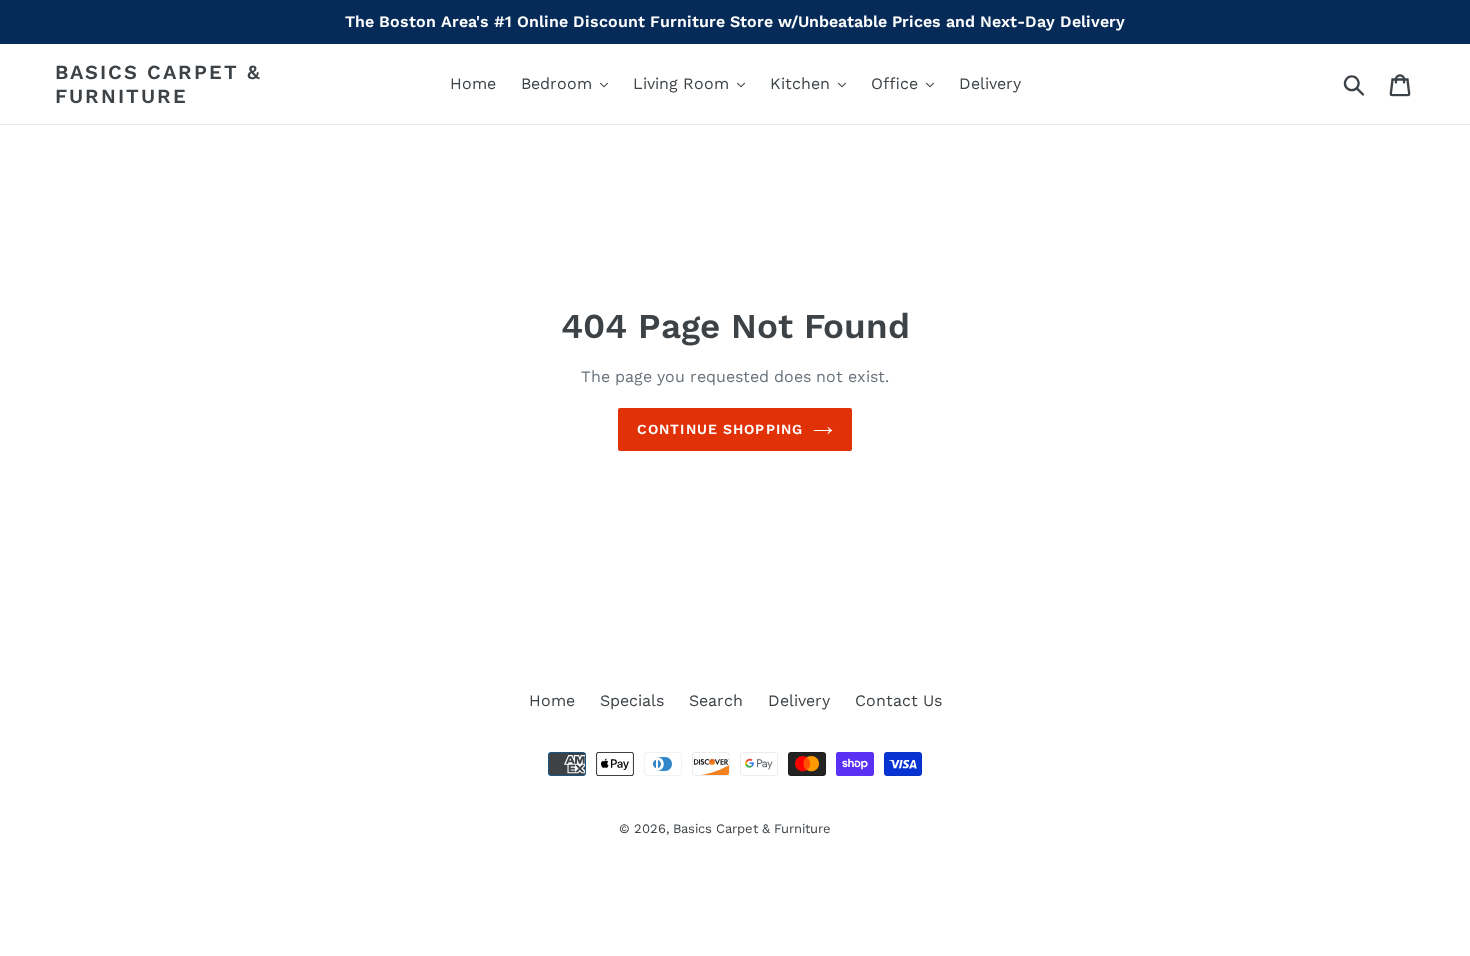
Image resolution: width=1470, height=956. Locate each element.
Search (716, 700)
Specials (632, 700)
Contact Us (898, 700)
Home (552, 700)
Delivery (799, 700)
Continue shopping (720, 429)
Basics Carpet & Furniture (158, 84)
